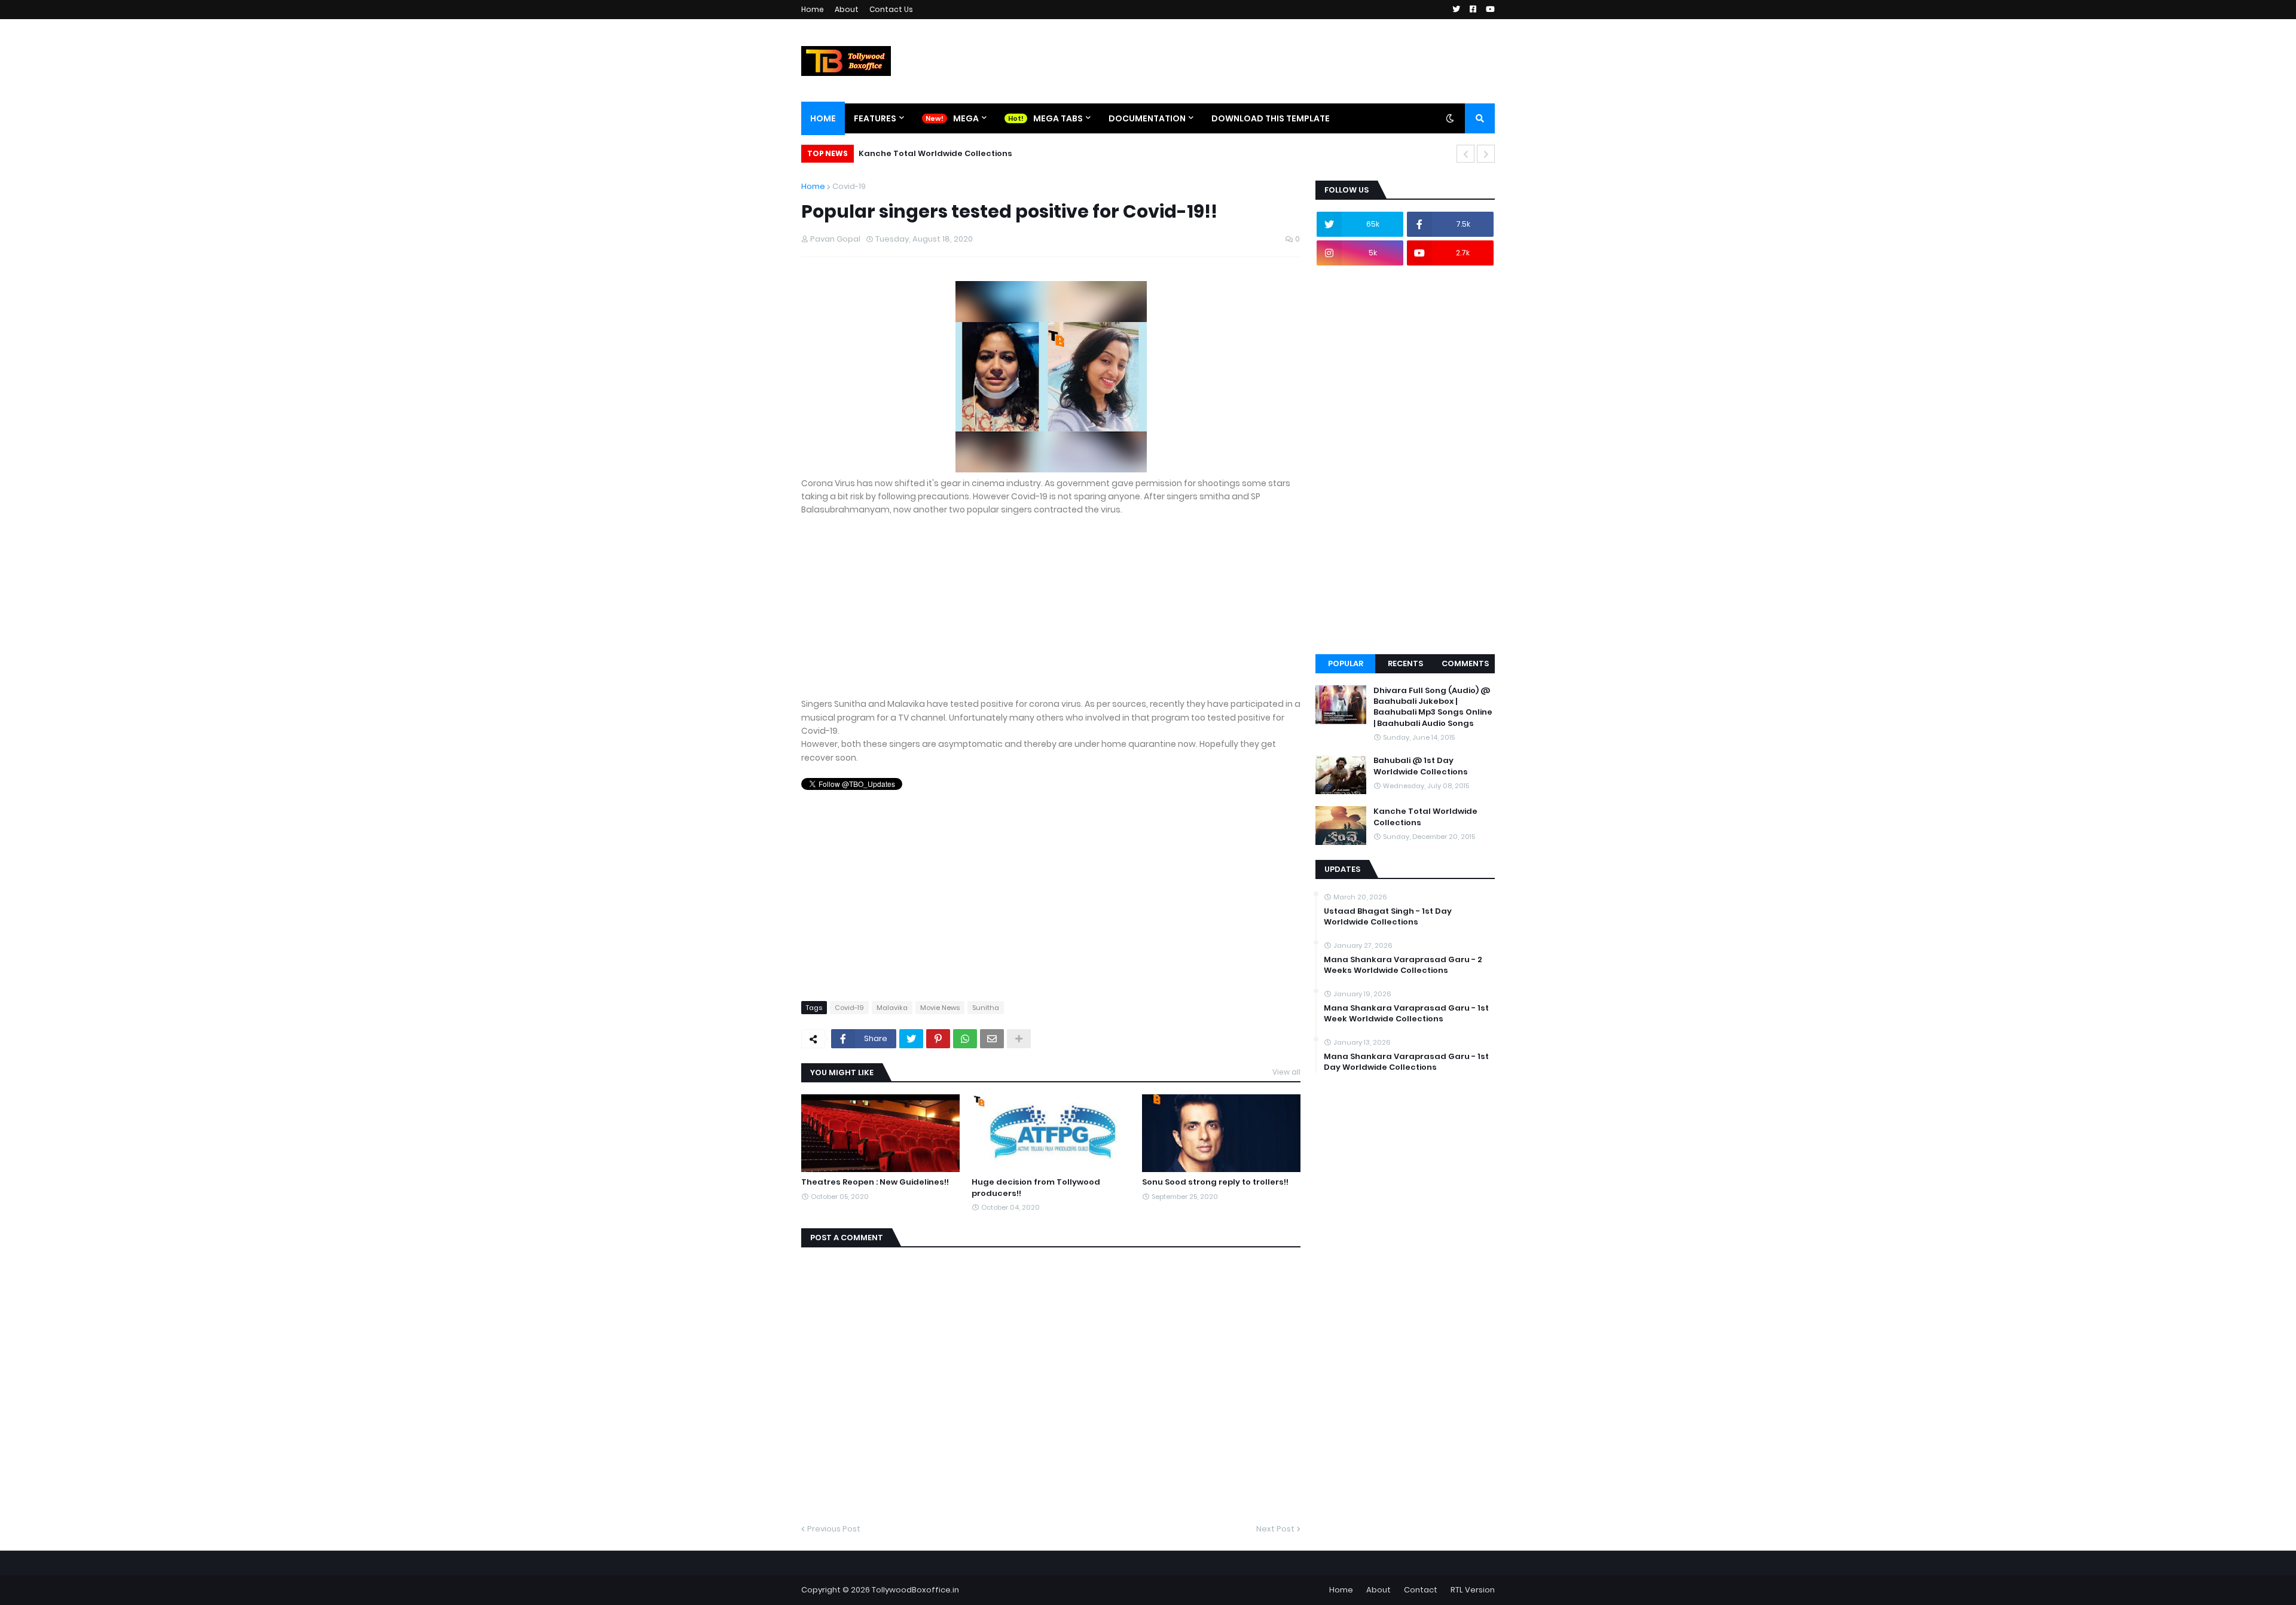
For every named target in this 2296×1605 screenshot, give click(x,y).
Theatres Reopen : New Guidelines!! (875, 1182)
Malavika (892, 1008)
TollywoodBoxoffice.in (915, 1590)
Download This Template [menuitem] (1271, 118)
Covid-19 (849, 186)
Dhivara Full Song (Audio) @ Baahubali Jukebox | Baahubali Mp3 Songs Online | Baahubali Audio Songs (1433, 707)
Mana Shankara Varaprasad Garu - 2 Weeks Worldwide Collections (1403, 965)
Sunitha (986, 1008)
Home (813, 9)
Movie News (940, 1008)
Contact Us (891, 9)
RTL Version (1473, 1590)
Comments (1465, 663)
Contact (1421, 1590)
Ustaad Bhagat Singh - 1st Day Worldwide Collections (1388, 917)
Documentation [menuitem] (1147, 118)
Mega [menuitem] (966, 118)
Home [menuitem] (823, 118)
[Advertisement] (1051, 614)
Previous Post (834, 1529)
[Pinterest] (938, 1039)
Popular (1346, 663)
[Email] (992, 1039)
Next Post (1275, 1529)
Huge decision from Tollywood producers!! (1036, 1188)
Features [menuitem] (875, 118)
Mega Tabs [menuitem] (1058, 118)
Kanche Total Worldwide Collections (935, 153)
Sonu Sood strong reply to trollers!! (1215, 1182)
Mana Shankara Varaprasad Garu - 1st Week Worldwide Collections (1406, 1014)
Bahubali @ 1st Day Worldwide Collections (1421, 766)
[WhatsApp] (965, 1039)
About (847, 9)
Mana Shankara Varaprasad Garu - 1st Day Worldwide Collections (1406, 1062)
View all (1286, 1072)
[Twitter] (911, 1039)
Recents (1405, 663)
